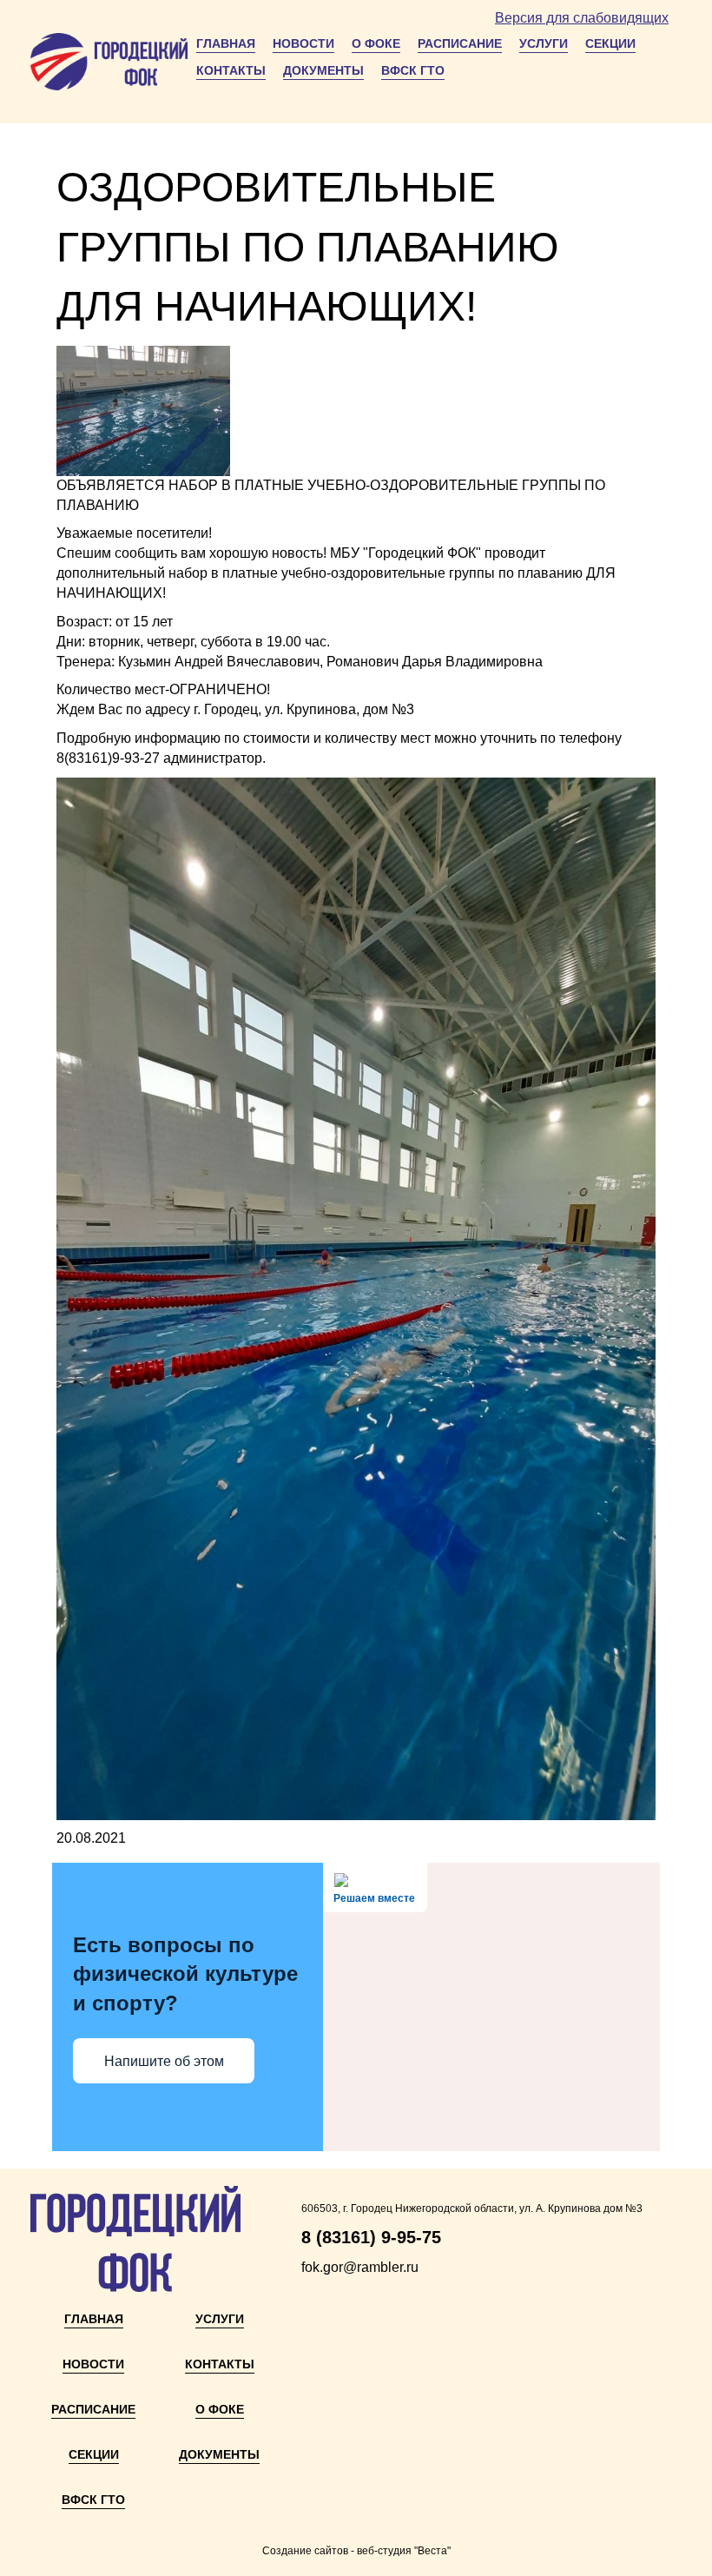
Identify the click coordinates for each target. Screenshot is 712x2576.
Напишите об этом (164, 2061)
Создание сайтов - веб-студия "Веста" (356, 2551)
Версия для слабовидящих (582, 18)
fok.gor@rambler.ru (360, 2267)
